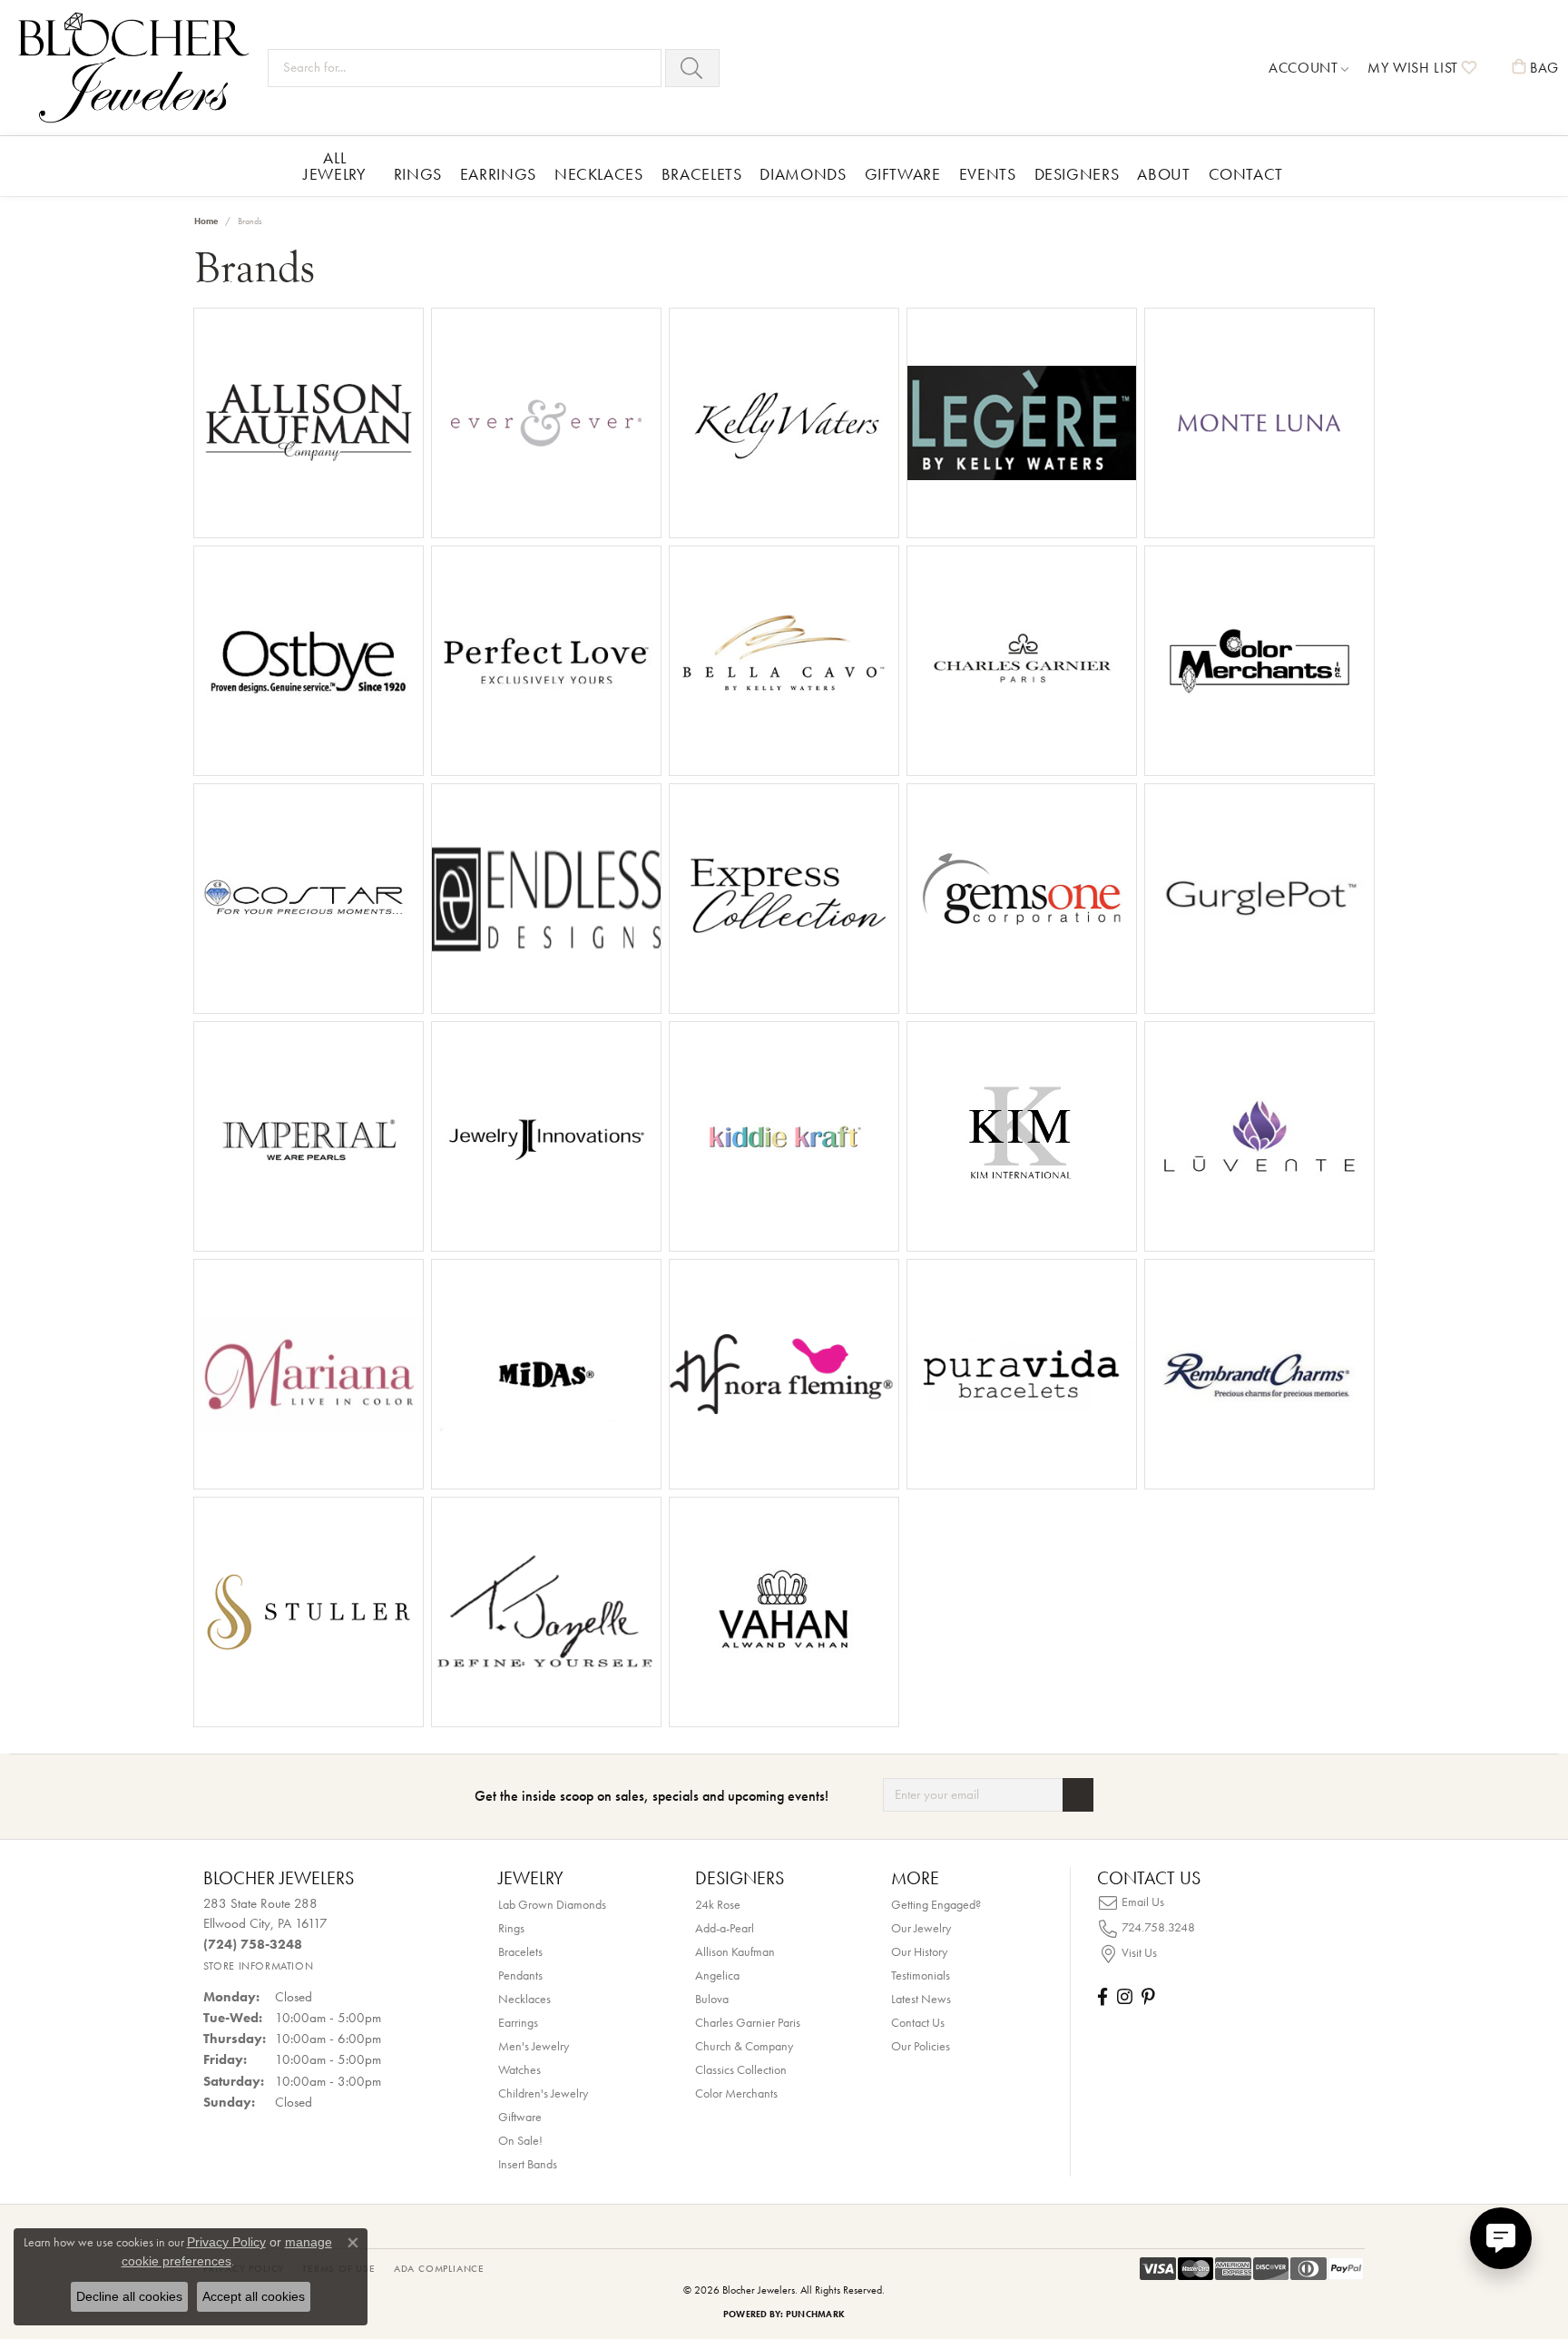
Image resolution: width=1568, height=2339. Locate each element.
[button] (1309, 68)
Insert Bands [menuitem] (528, 2164)
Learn (361, 434)
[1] (1078, 1795)
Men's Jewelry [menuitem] (534, 2046)
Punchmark (815, 2314)
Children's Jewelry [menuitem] (543, 2093)
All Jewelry (334, 166)
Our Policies (921, 2046)
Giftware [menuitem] (520, 2117)
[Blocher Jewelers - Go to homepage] (138, 68)
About (1163, 174)
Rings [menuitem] (511, 1928)
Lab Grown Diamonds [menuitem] (552, 1904)
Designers (1077, 174)
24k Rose (718, 1904)
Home (206, 221)
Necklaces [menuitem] (524, 1999)
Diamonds (803, 174)
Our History (919, 1951)
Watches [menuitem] (519, 2069)
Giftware (903, 174)
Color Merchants (736, 2093)
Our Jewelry (921, 1928)
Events (988, 174)
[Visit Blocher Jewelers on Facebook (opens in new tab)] (1102, 1996)
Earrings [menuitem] (518, 2022)
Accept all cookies (254, 2296)
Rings (418, 174)
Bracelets (702, 174)
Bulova (712, 1999)
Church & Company (744, 2046)
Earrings (498, 174)
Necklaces (599, 174)
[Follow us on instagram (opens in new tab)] (1125, 1996)
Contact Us (918, 2022)
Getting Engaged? (936, 1904)
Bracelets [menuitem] (520, 1951)
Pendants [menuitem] (520, 1975)
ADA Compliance (439, 2268)
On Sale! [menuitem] (520, 2140)
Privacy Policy (226, 2242)
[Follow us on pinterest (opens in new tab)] (1148, 1996)
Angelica (717, 1975)
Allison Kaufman (735, 1951)
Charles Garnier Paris (748, 2022)
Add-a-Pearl (725, 1928)
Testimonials (921, 1975)
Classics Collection (741, 2069)
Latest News (921, 1999)
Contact (1246, 174)
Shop (256, 434)
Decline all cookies (129, 2296)
